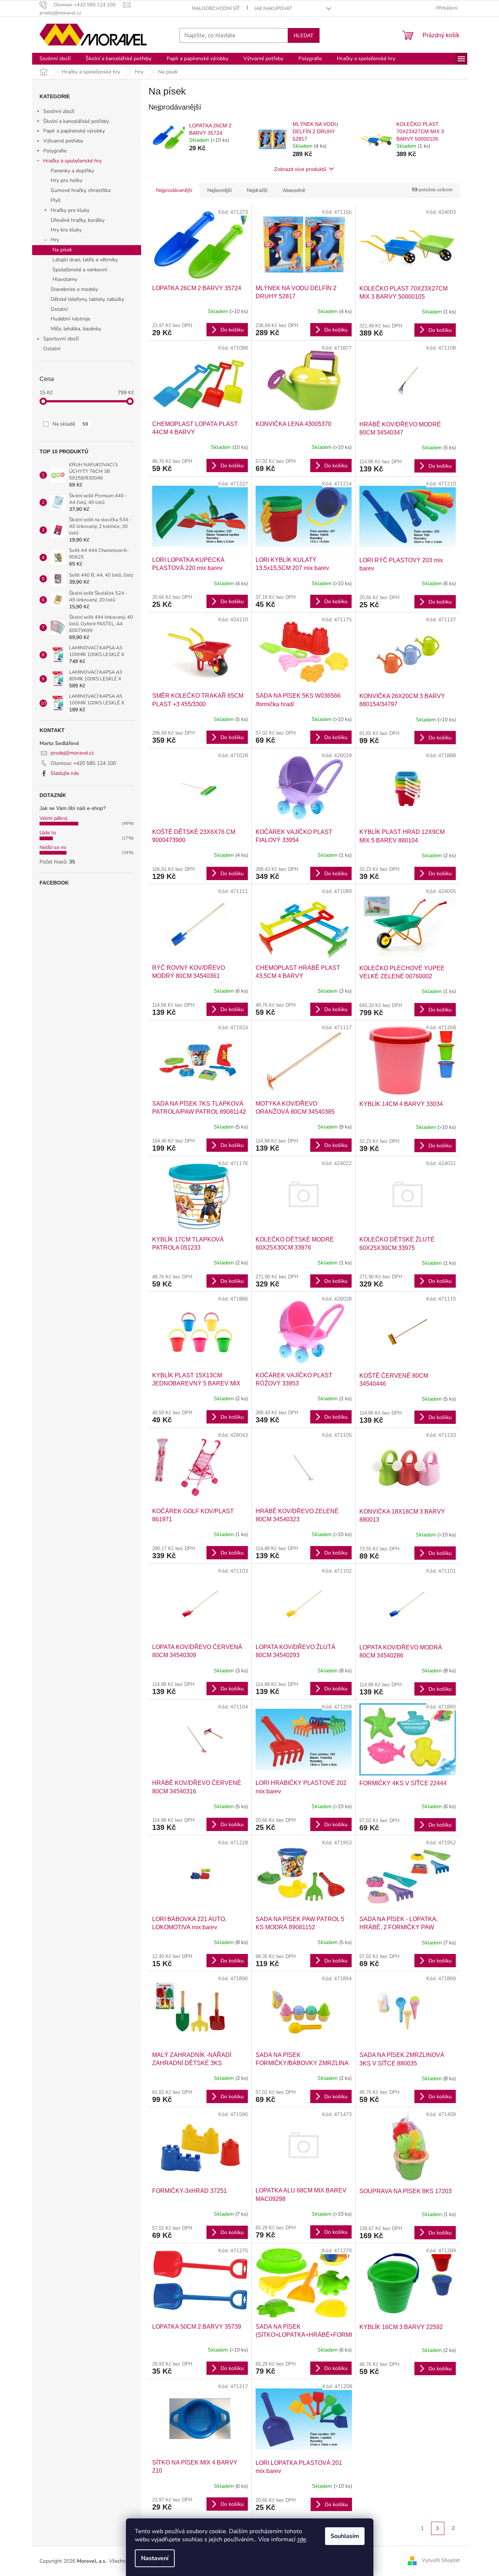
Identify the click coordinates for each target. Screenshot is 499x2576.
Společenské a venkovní (80, 270)
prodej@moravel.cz (72, 753)
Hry (55, 240)
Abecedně (294, 190)
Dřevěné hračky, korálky (78, 220)
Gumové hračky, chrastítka (81, 190)
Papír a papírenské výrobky (74, 131)
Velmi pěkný (54, 818)
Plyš (56, 200)
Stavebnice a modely (74, 289)
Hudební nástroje (70, 319)
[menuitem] (55, 59)
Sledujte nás (65, 773)
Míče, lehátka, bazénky (76, 329)
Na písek (62, 250)
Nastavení (155, 2558)
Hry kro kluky (66, 230)
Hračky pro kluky (70, 210)
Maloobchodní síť (216, 8)
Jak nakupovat (273, 8)
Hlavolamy (65, 279)
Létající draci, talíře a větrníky (85, 260)
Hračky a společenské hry (72, 161)
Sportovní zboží (61, 339)
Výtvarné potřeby (63, 141)
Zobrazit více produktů (300, 169)
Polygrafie (55, 151)
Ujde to (48, 833)
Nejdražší (257, 190)
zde (302, 2539)
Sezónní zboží (59, 111)
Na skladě (70, 424)
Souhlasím (345, 2536)
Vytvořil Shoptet (441, 2561)
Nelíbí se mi (53, 847)
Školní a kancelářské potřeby (76, 121)
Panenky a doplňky (72, 171)
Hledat (304, 35)
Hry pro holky (66, 180)
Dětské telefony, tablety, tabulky (87, 299)
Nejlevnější (219, 190)
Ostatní (59, 309)
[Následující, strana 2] (438, 2528)
